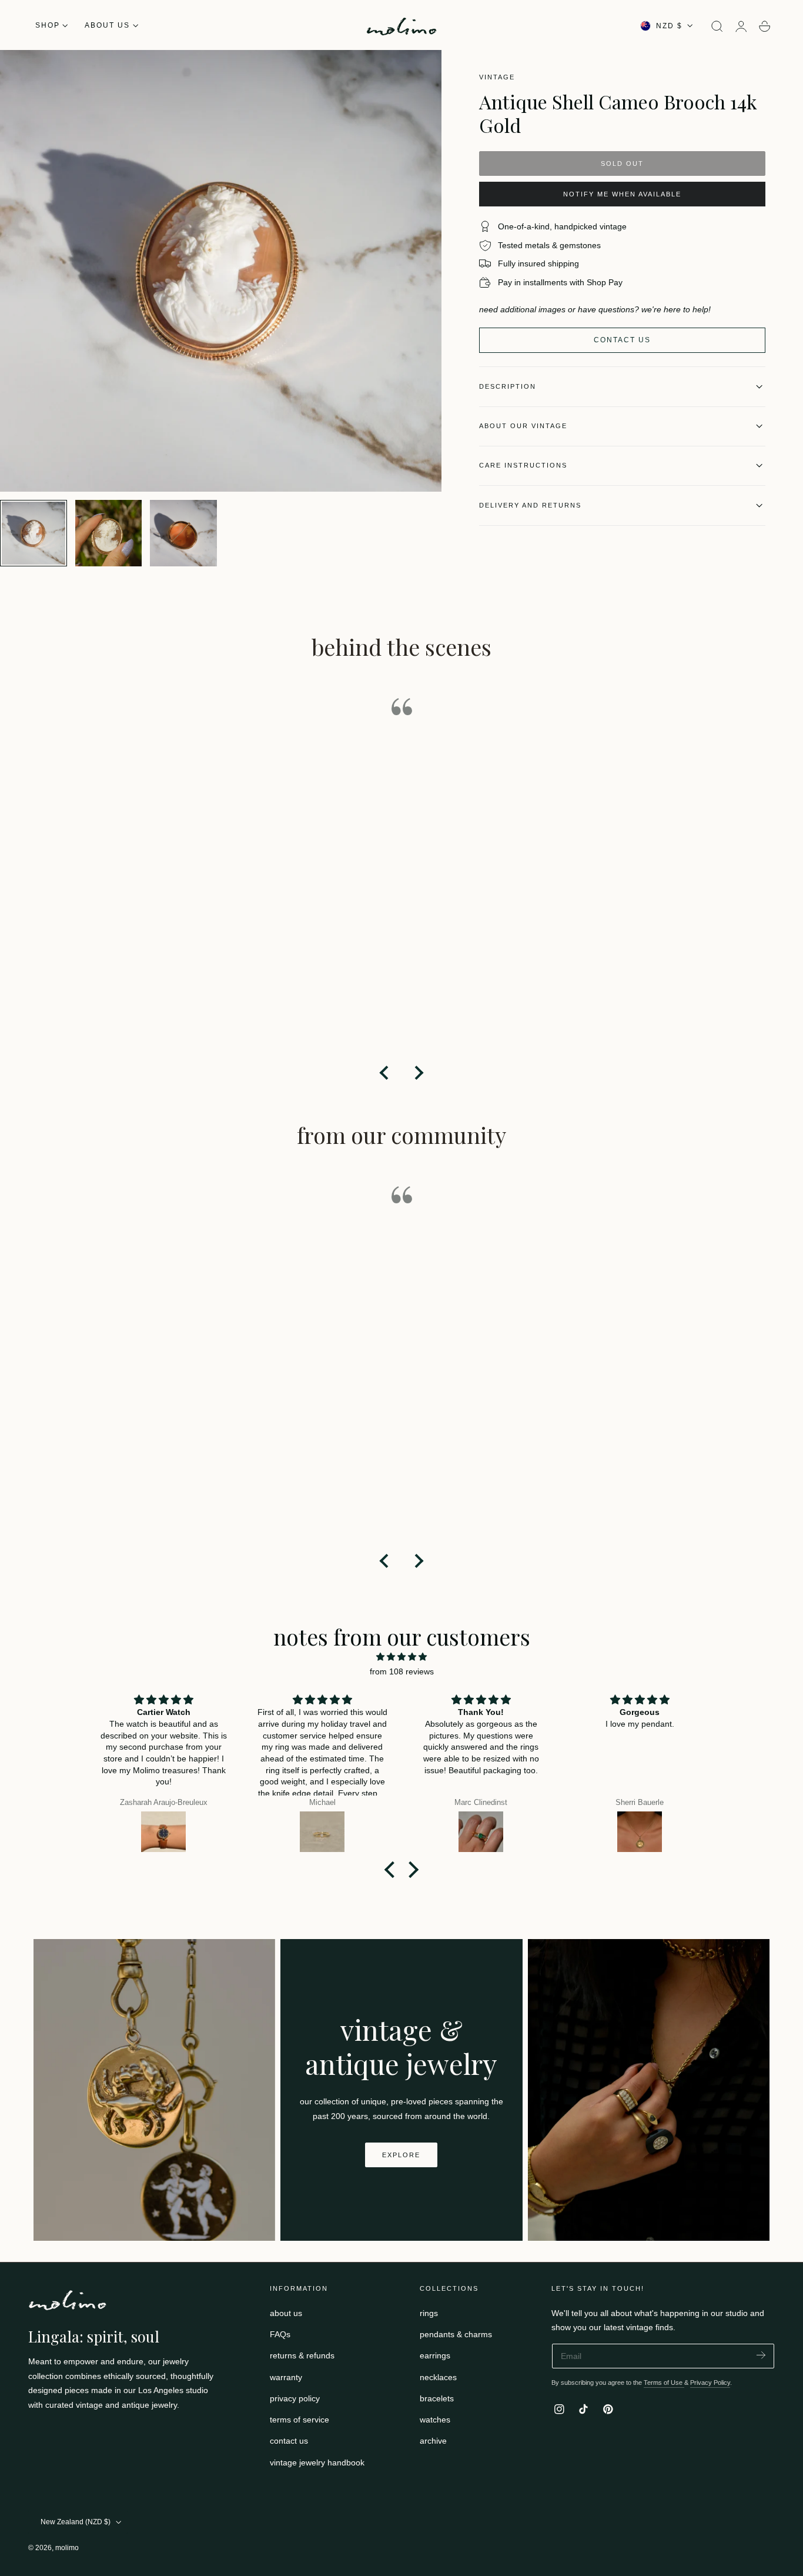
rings (429, 2313)
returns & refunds (302, 2355)
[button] (717, 26)
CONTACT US (622, 340)
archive (433, 2441)
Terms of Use (664, 2383)
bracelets (437, 2398)
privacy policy (295, 2398)
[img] (401, 1657)
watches (435, 2420)
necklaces (438, 2377)
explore (401, 2155)
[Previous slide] (385, 1073)
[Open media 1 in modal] (421, 71)
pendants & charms (456, 2334)
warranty (286, 2377)
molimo (67, 2548)
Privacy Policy (710, 2383)
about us (286, 2313)
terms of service (300, 2420)
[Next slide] (418, 1073)
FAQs (280, 2334)
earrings (435, 2355)
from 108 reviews (402, 1671)
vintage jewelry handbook (317, 2462)
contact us (289, 2441)
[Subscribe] (761, 2355)
